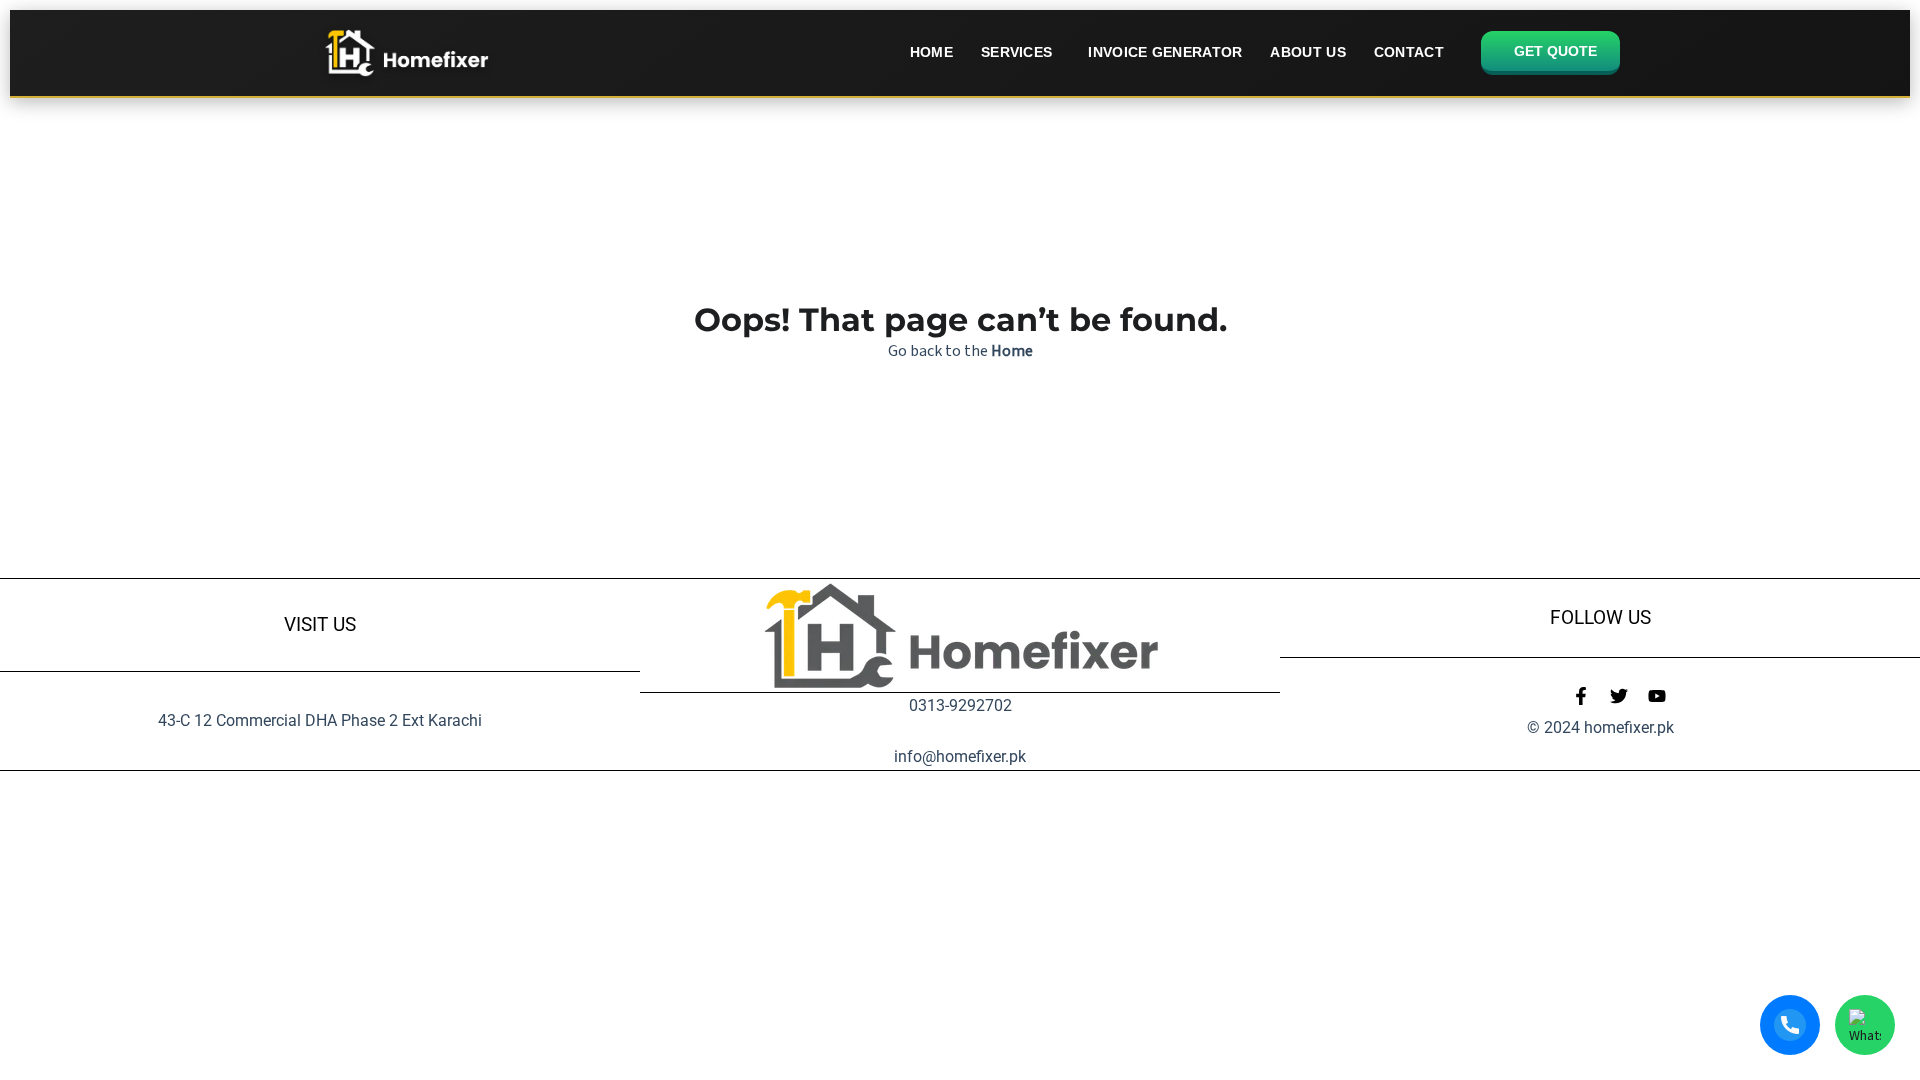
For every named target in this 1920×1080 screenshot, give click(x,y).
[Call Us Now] (1790, 1025)
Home (931, 52)
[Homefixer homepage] (405, 53)
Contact (1409, 52)
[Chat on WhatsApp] (1865, 1025)
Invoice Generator (1165, 52)
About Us (1307, 52)
